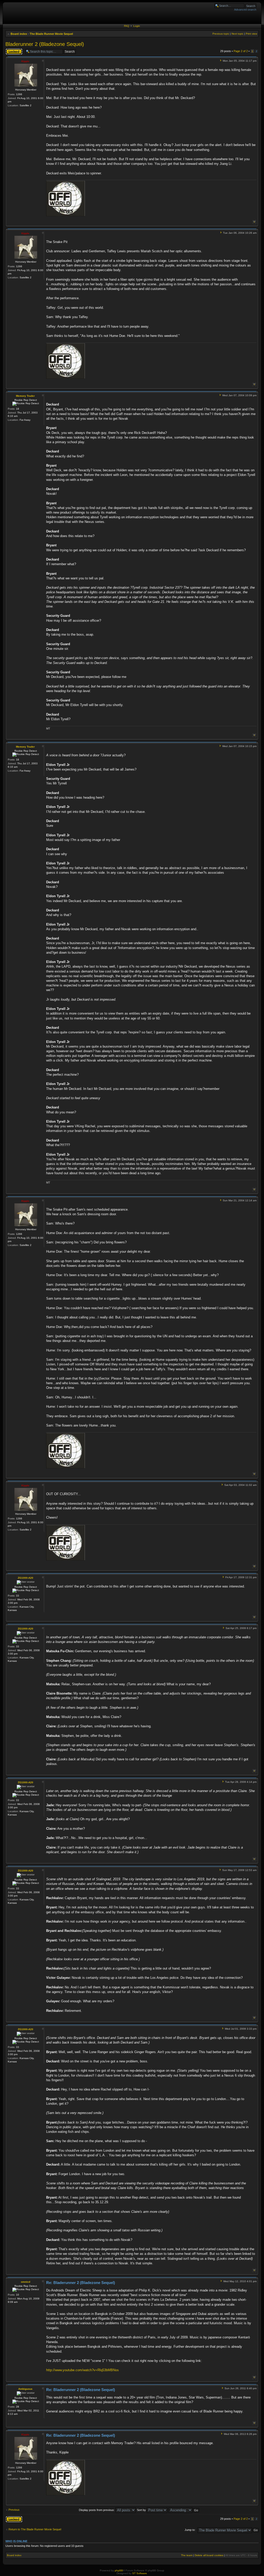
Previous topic (221, 34)
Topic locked (13, 50)
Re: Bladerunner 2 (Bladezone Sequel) (81, 2283)
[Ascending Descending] (184, 2510)
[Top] (254, 222)
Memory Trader (25, 396)
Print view (251, 34)
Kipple (25, 61)
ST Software (140, 2573)
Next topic (237, 34)
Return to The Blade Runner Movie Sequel (35, 2529)
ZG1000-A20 (26, 1578)
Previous (14, 2510)
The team (187, 2555)
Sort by (142, 2510)
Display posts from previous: (97, 2510)
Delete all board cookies (209, 2555)
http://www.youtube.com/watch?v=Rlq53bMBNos (82, 2370)
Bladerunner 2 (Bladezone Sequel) (45, 44)
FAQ (127, 26)
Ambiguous (25, 2389)
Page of (241, 51)
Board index (19, 34)
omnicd (26, 2282)
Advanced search (245, 10)
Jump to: (190, 2530)
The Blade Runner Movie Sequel (51, 34)
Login (137, 26)
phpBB (119, 2570)
